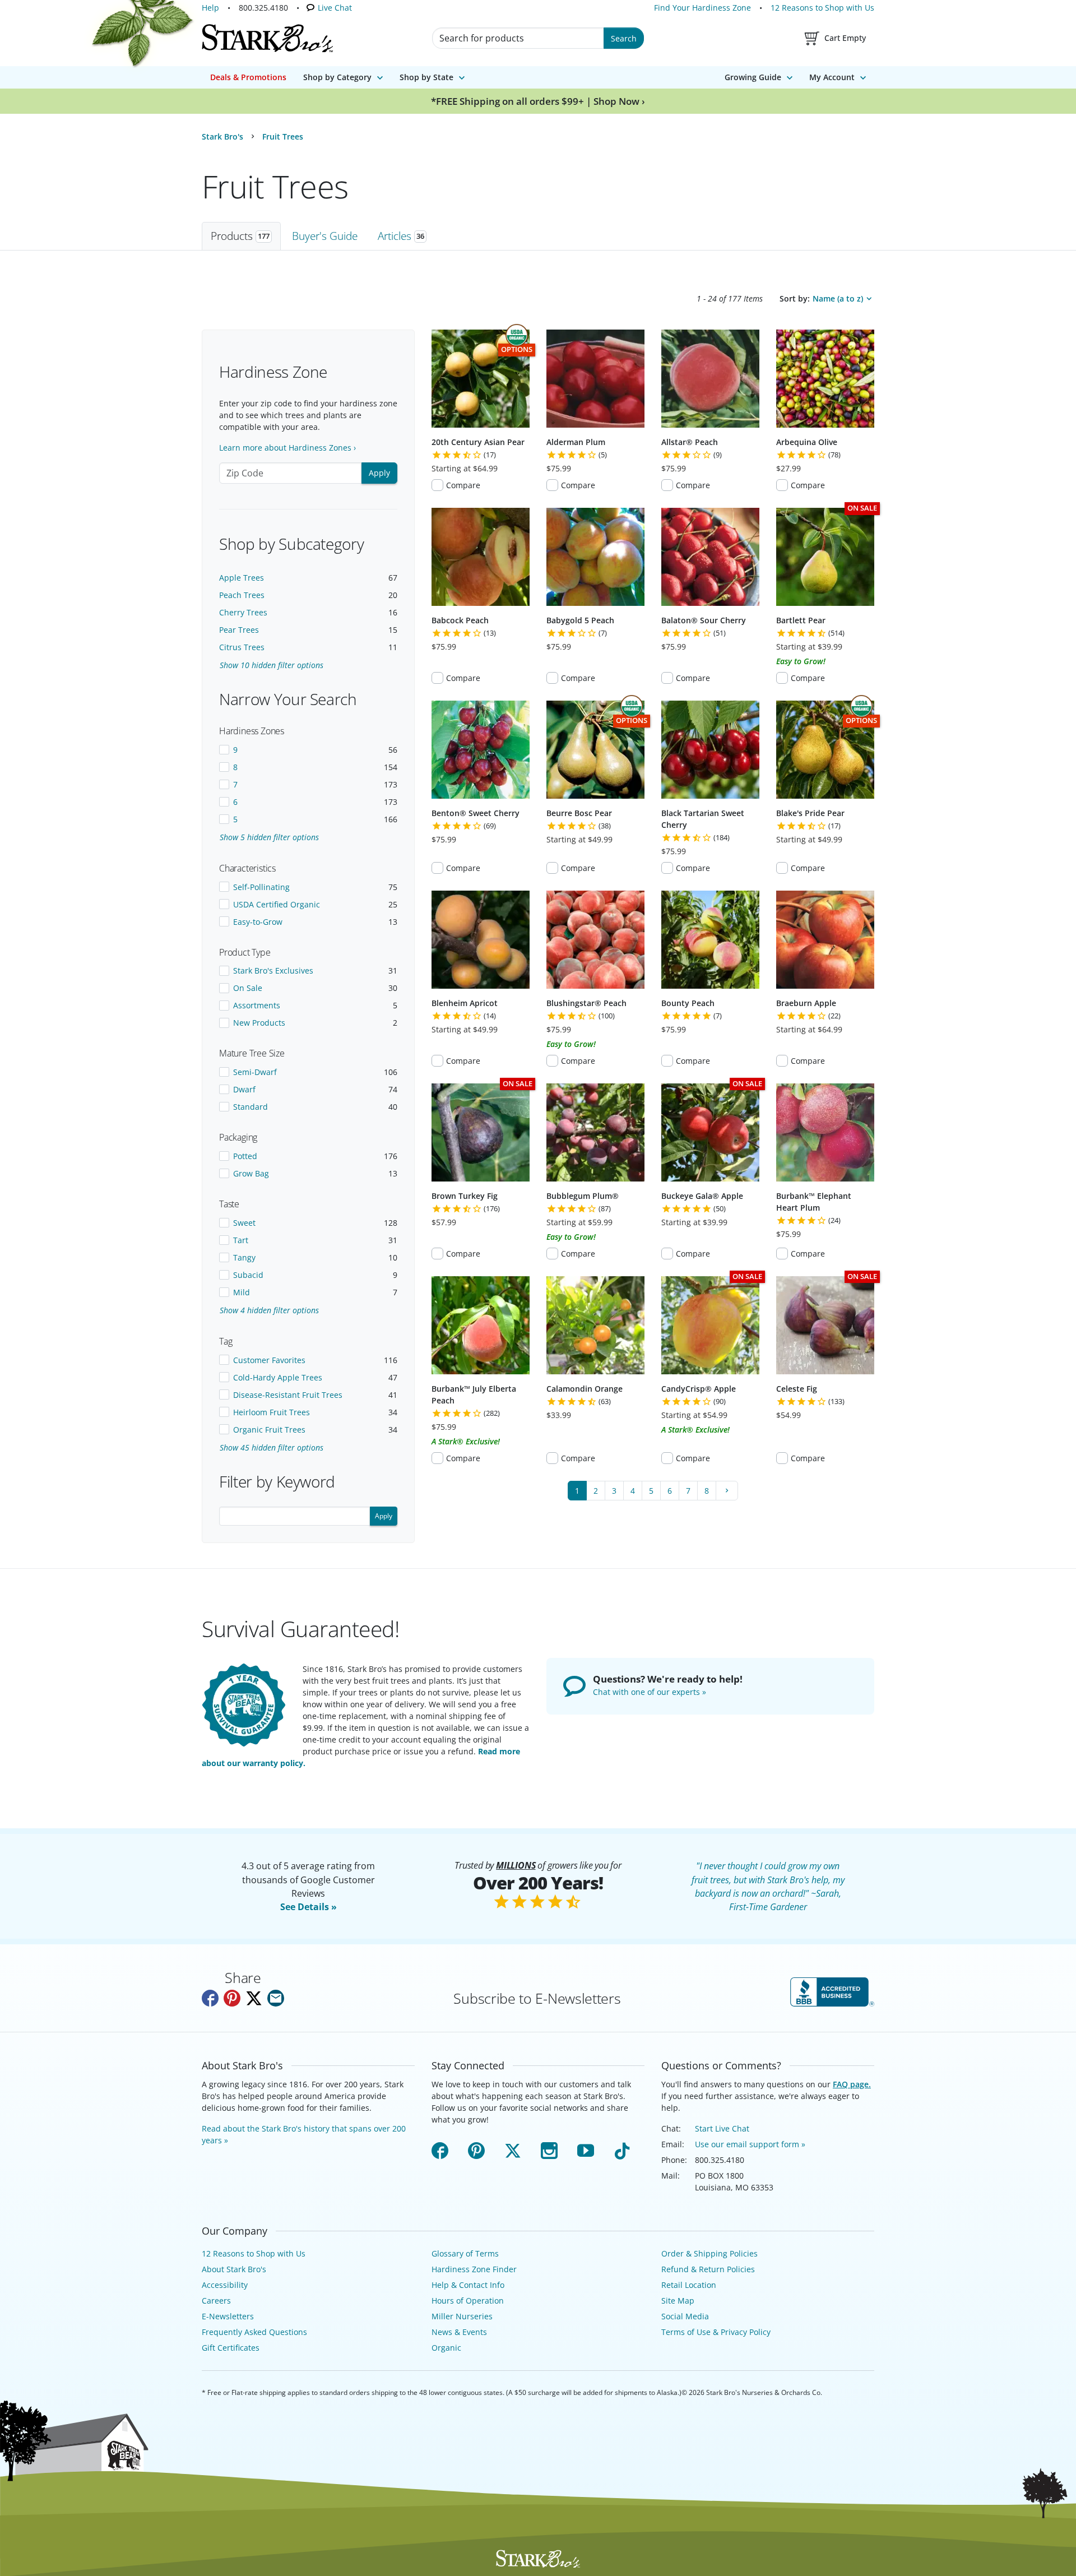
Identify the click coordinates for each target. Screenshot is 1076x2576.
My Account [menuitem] (832, 77)
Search (624, 38)
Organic (446, 2348)
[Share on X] (254, 1998)
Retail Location (689, 2285)
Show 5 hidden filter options (269, 837)
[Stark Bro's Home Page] (267, 38)
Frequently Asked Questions (254, 2332)
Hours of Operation (468, 2301)
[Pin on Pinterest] (232, 1998)
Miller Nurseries (462, 2316)
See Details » (309, 1907)
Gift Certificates (231, 2348)
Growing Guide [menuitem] (753, 77)
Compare (463, 485)
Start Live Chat (722, 2128)
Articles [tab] (401, 236)
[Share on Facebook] (210, 1998)
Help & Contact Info (468, 2285)
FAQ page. (852, 2084)
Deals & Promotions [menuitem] (248, 77)
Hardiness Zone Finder (474, 2269)
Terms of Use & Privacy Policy (716, 2332)
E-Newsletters (228, 2316)
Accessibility (225, 2285)
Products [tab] (240, 236)
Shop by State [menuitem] (426, 77)
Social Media (685, 2316)
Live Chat (335, 8)
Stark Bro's (222, 136)
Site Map (678, 2301)
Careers (216, 2301)
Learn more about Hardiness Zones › (287, 448)
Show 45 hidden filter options (272, 1447)
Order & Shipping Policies (709, 2253)
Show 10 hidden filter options (272, 665)
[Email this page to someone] (276, 1998)
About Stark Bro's (234, 2269)
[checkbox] (308, 750)
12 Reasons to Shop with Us (822, 8)
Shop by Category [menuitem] (337, 77)
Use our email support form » (750, 2144)
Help (210, 8)
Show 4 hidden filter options (269, 1310)
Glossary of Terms (465, 2253)
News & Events (459, 2332)
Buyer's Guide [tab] (325, 236)
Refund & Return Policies (708, 2269)
